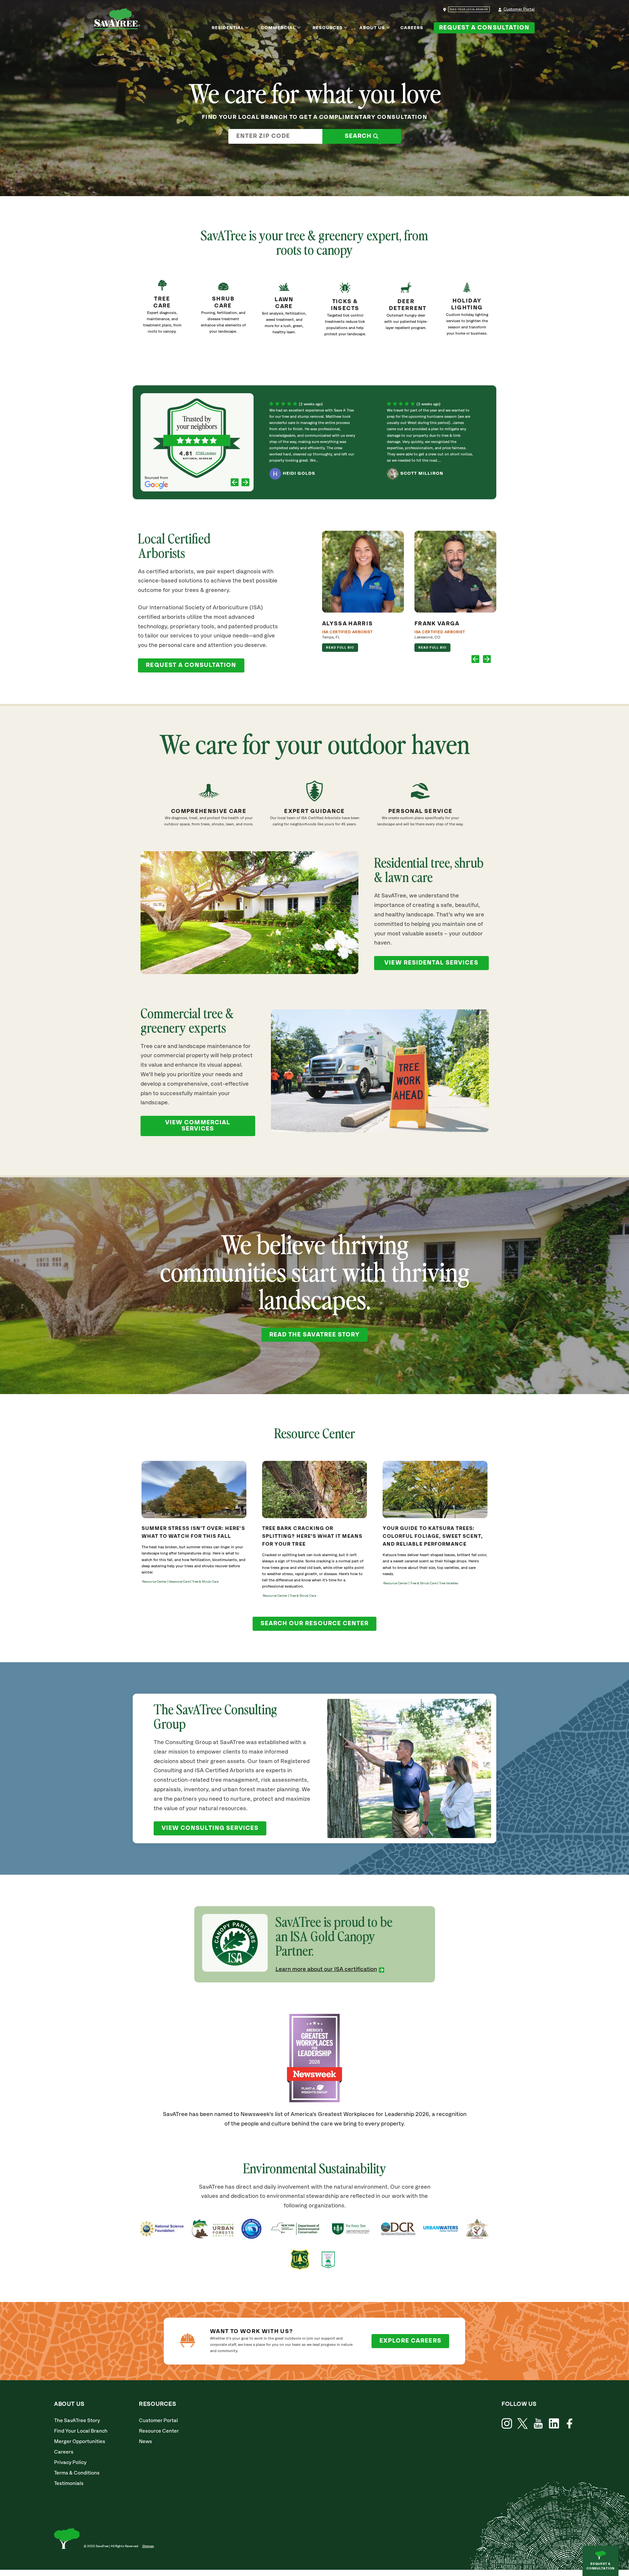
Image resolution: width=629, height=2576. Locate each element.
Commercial (278, 28)
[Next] (246, 483)
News (145, 2442)
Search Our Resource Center (314, 1624)
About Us (372, 28)
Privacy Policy (70, 2463)
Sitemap (148, 2546)
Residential (228, 28)
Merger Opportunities (80, 2442)
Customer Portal (519, 9)
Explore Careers (410, 2341)
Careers (412, 28)
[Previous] (235, 483)
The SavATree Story (77, 2421)
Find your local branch (469, 9)
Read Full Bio (340, 648)
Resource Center (159, 2431)
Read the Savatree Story (314, 1335)
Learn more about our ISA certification (326, 1969)
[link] (345, 313)
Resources (328, 28)
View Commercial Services (198, 1126)
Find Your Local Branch (81, 2431)
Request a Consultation (484, 28)
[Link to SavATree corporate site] (117, 20)
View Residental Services (431, 963)
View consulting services (210, 1828)
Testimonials (69, 2484)
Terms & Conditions (77, 2473)
